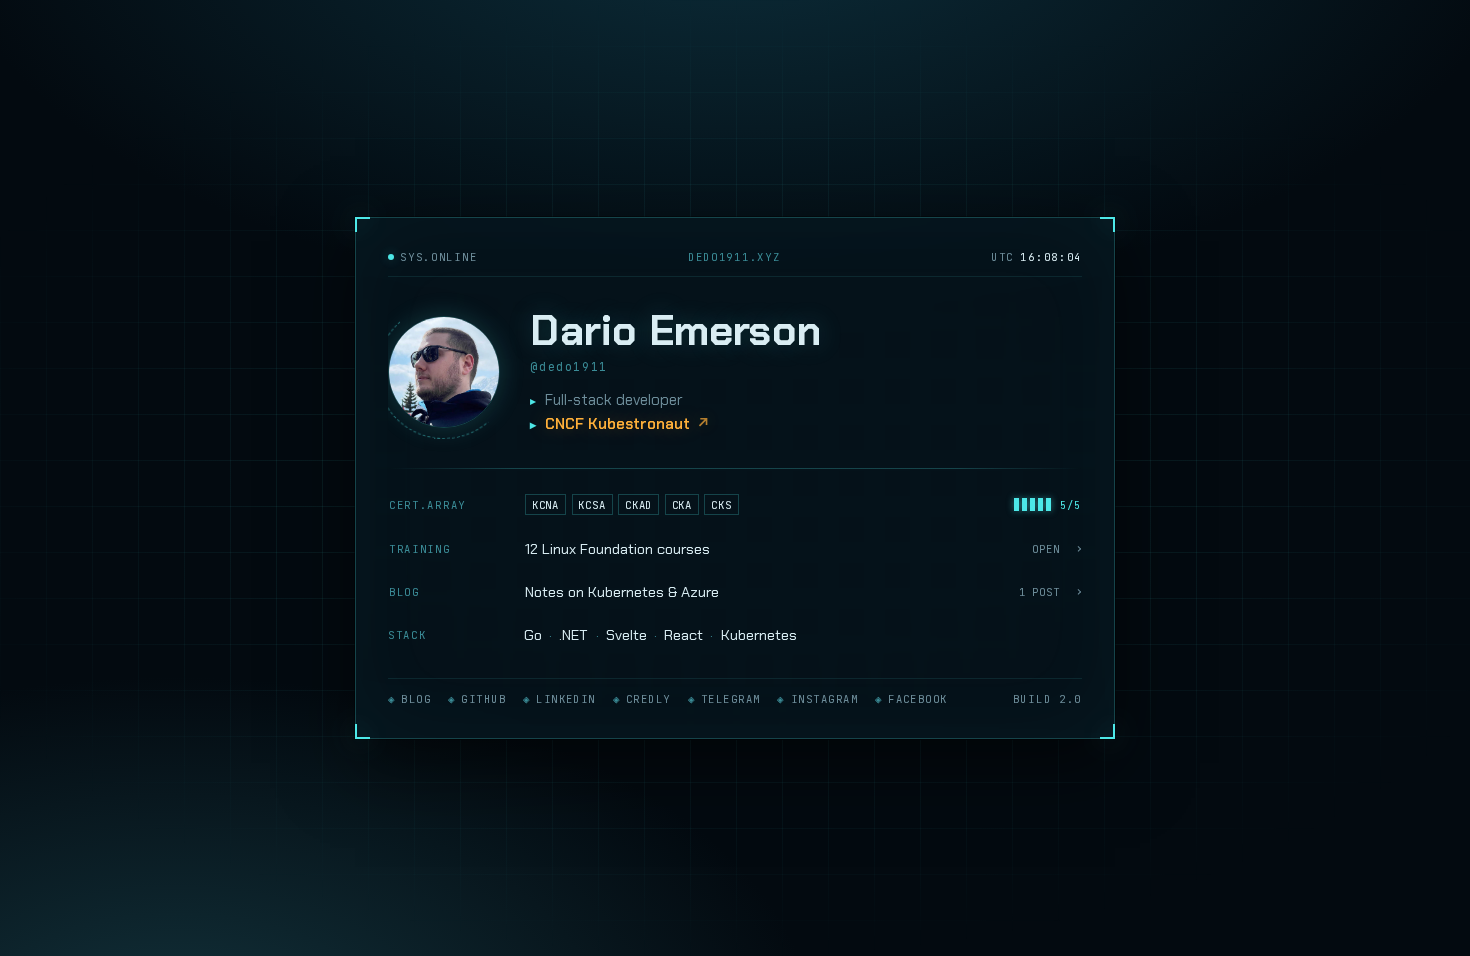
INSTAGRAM (824, 699)
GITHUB (483, 699)
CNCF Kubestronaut (617, 424)
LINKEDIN (566, 699)
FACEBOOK (918, 699)
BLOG (416, 699)
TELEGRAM (731, 699)
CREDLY (648, 699)
